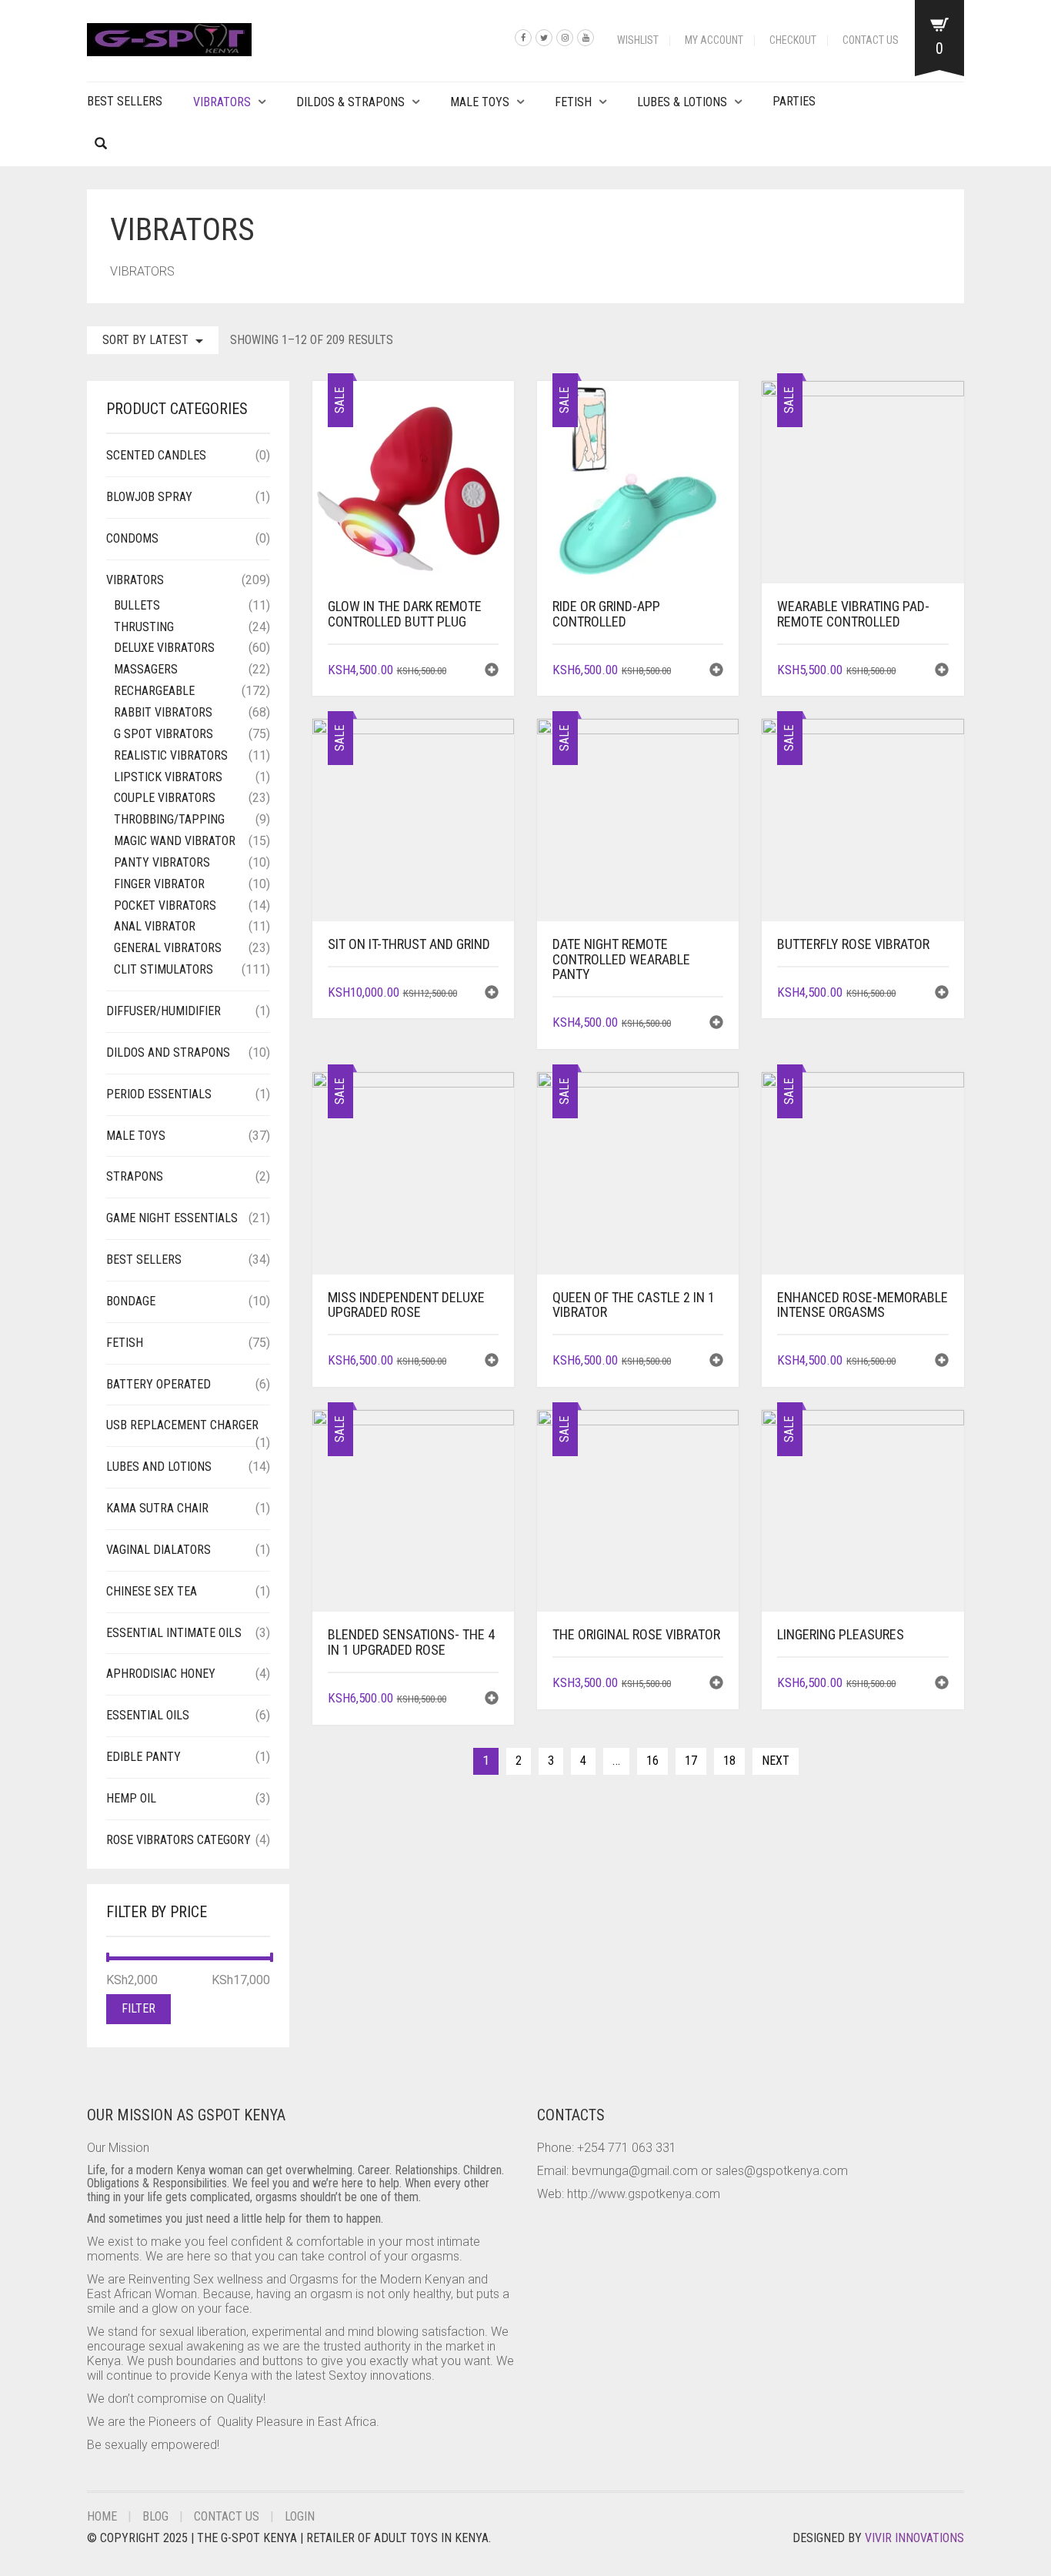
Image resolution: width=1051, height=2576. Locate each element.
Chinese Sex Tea (152, 1591)
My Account (714, 40)
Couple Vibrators (165, 798)
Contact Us (871, 40)
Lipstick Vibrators (168, 777)
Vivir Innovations (914, 2538)
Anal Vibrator (155, 926)
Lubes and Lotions (159, 1467)
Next (776, 1761)
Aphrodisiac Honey (161, 1674)
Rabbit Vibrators (163, 712)
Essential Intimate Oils (174, 1633)
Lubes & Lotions (682, 102)
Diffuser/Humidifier (163, 1011)
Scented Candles (156, 455)
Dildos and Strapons (168, 1052)
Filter (138, 2008)
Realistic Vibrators (171, 755)
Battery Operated (158, 1384)
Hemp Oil (131, 1798)
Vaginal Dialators (158, 1550)
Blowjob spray (149, 497)
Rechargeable (154, 691)
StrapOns (135, 1176)
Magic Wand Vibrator (175, 841)
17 (691, 1761)
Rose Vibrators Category (179, 1840)
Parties (794, 101)
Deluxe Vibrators (164, 648)
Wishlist (638, 40)
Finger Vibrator (159, 884)
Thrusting (144, 627)
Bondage (131, 1301)
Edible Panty (143, 1757)
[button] (492, 672)
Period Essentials (159, 1094)
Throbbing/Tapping (169, 819)
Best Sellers (125, 101)
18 (729, 1761)
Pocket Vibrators (165, 905)
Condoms (132, 538)
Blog (155, 2516)
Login (300, 2516)
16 (652, 1761)
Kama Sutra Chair (157, 1508)
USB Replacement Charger (182, 1425)
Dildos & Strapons (350, 102)
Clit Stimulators (163, 969)
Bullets (137, 605)
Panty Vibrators (162, 862)
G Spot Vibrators (163, 734)
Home (102, 2516)
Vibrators (222, 102)
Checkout (793, 40)
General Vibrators (168, 948)
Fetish (573, 102)
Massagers (146, 669)
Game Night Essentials (172, 1218)
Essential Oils (148, 1715)
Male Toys (480, 102)
